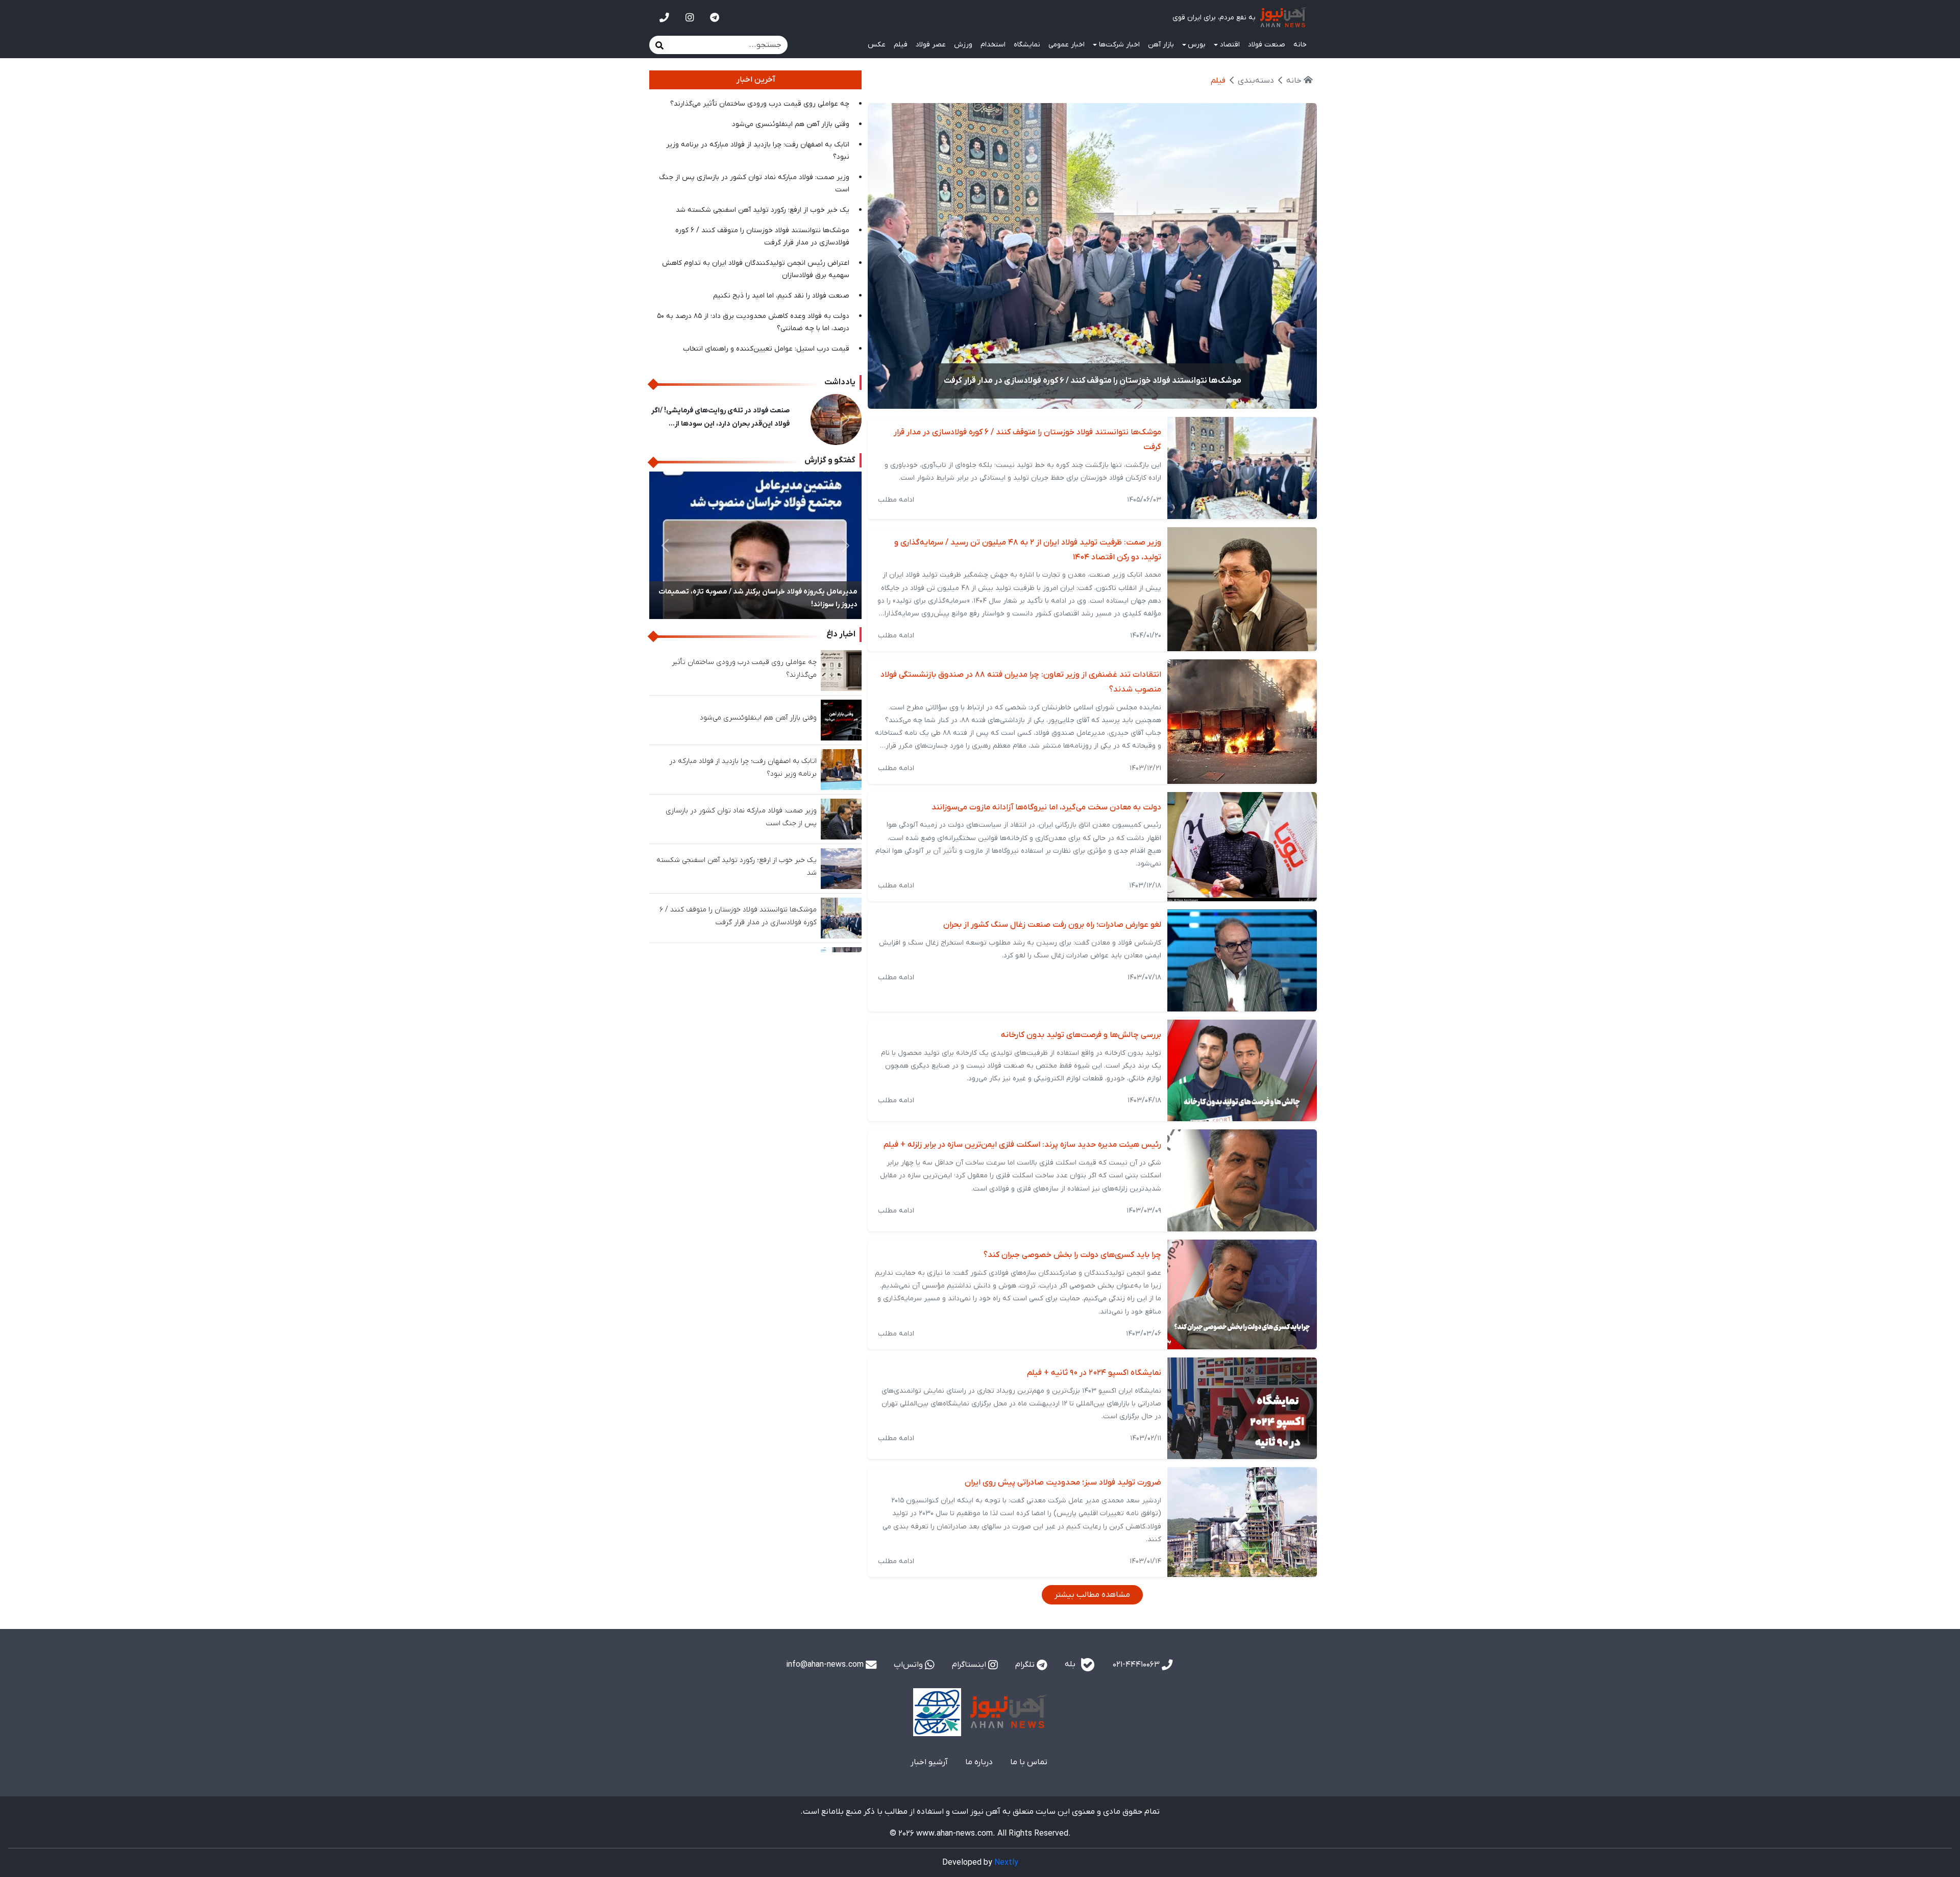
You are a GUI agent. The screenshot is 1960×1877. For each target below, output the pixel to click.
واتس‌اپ (909, 1665)
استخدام (993, 45)
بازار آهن (1161, 45)
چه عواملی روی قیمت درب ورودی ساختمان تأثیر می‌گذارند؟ (760, 104)
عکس (877, 45)
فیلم (901, 45)
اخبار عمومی (1067, 45)
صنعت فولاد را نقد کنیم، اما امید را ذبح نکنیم (781, 296)
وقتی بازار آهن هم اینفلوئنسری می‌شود (791, 124)
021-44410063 (1137, 1665)
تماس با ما (1029, 1762)
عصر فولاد (931, 45)
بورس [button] (1197, 45)
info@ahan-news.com (826, 1665)
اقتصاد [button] (1230, 45)
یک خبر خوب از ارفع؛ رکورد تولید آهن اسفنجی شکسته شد (763, 210)
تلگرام (1026, 1665)
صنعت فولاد (1267, 45)
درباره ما (979, 1762)
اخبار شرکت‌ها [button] (1119, 45)
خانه (1300, 45)
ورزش (963, 45)
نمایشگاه (1027, 45)
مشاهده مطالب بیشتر (1092, 1595)
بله (1071, 1664)
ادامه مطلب (896, 500)
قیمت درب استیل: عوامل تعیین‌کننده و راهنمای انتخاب (766, 349)
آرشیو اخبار (929, 1762)
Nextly (1006, 1863)
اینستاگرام (970, 1665)
